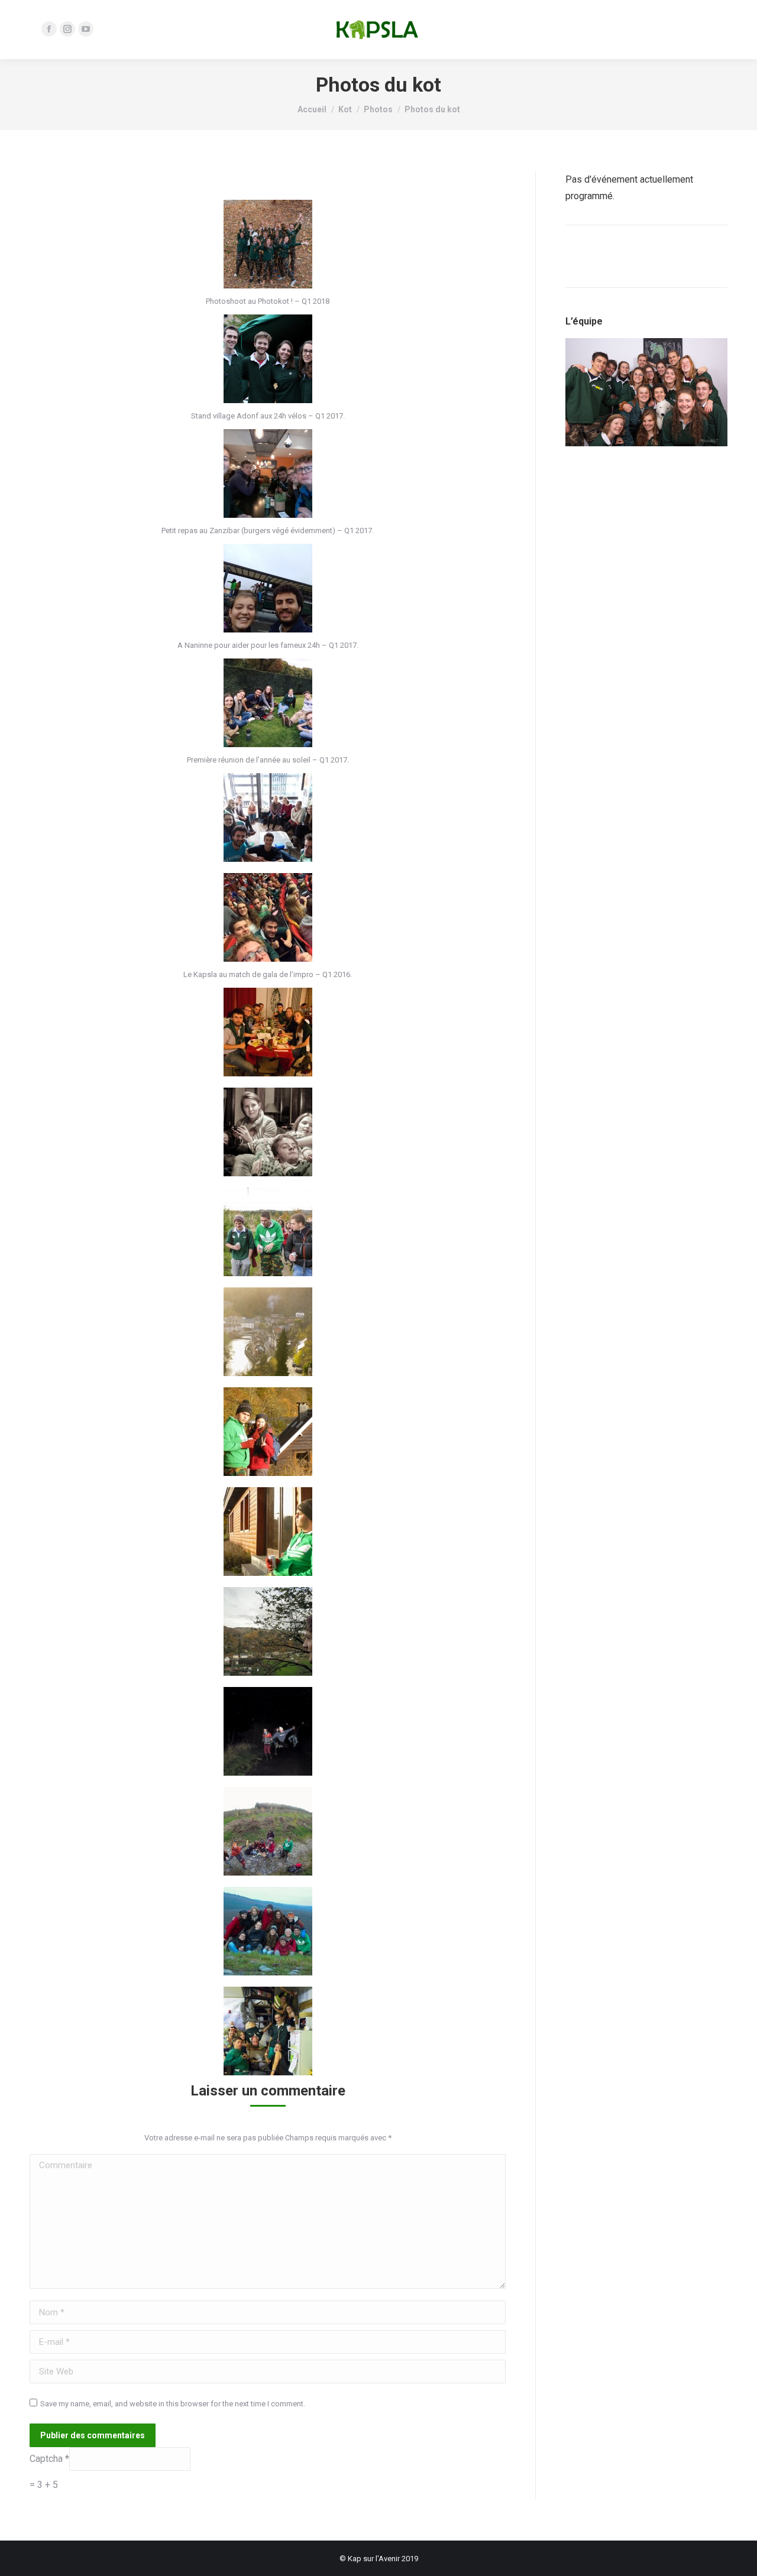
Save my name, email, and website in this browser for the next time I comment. (173, 2404)
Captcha (47, 2459)
